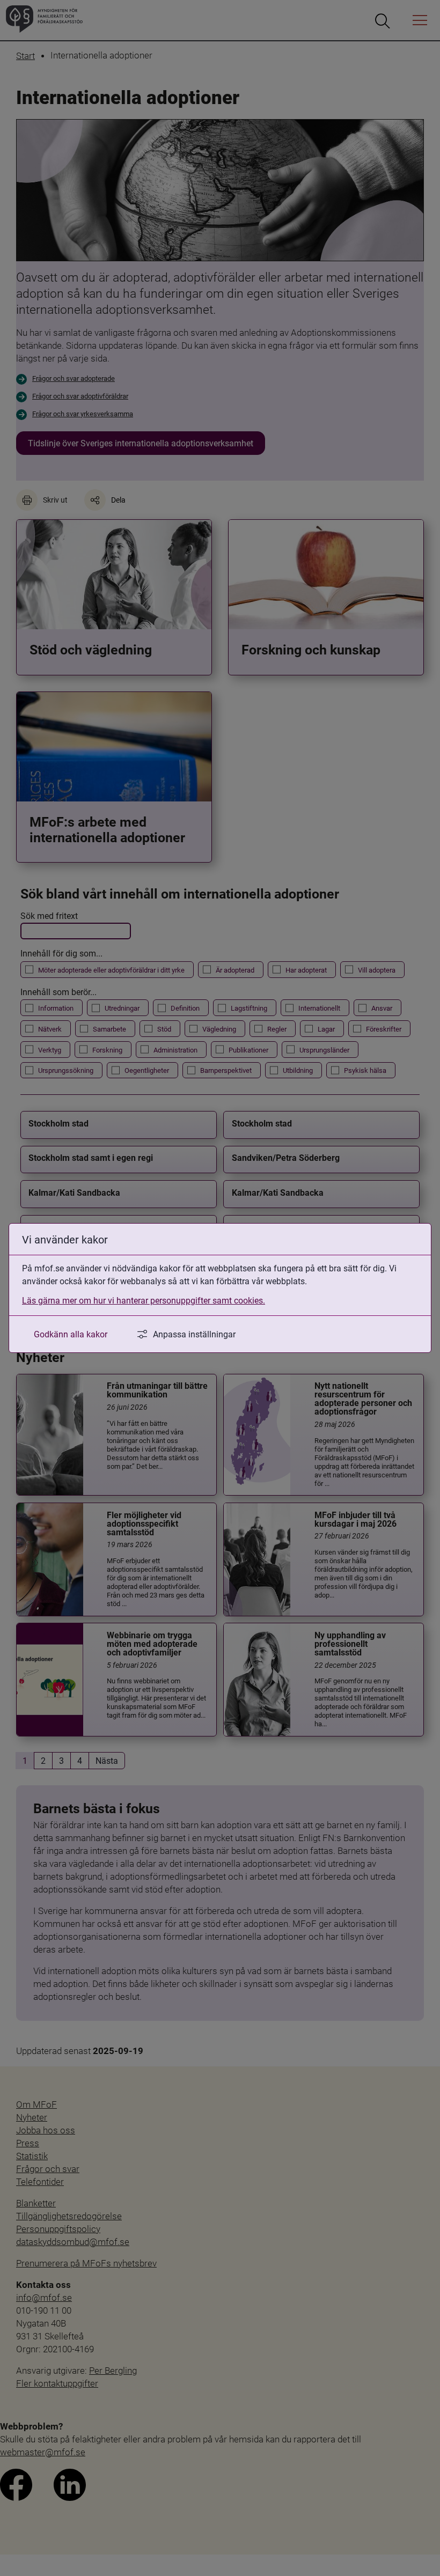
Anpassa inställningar (194, 1334)
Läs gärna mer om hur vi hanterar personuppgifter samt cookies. (144, 1300)
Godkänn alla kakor (71, 1334)
